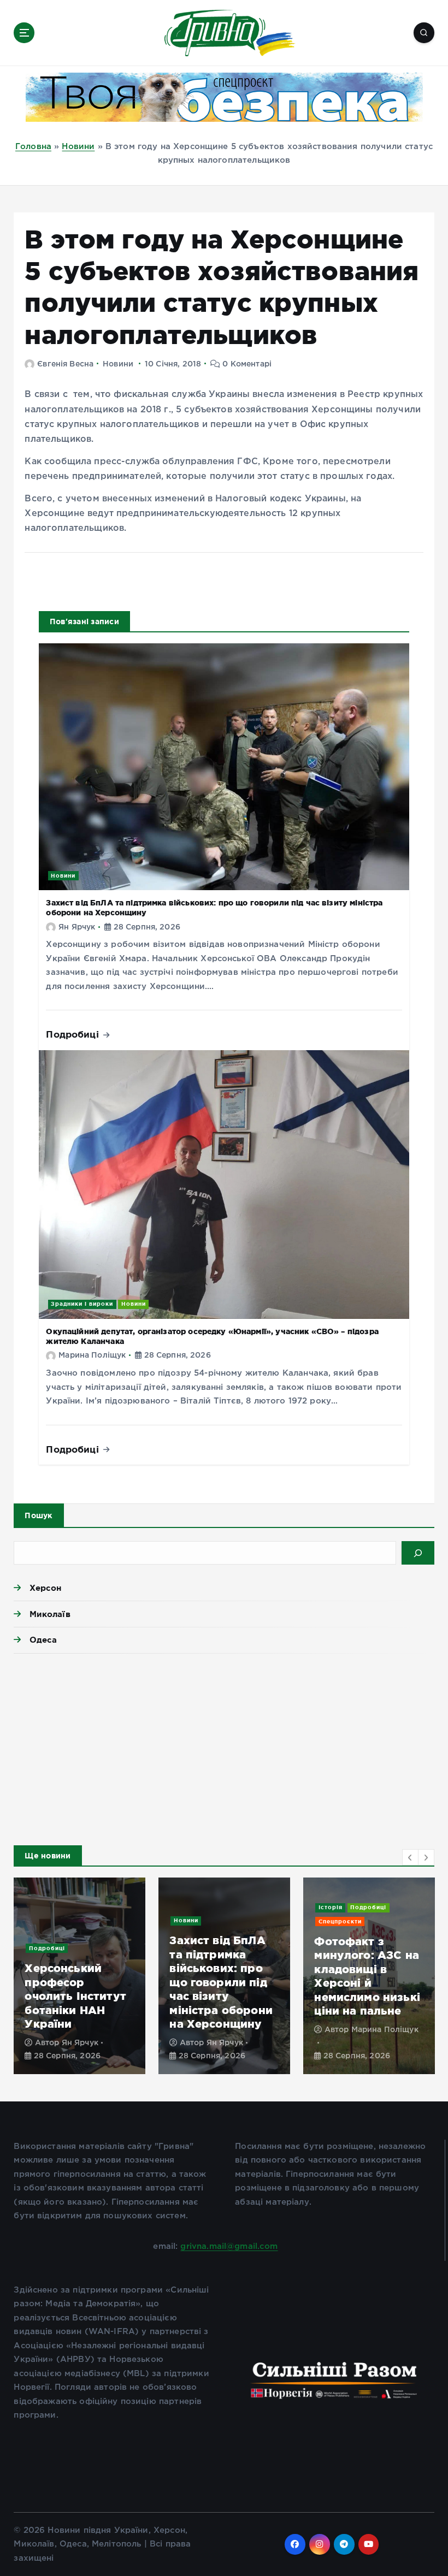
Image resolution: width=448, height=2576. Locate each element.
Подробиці (74, 1034)
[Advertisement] (224, 1746)
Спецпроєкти (340, 1921)
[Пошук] (418, 1553)
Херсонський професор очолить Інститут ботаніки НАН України (75, 1996)
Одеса (43, 1640)
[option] (79, 1976)
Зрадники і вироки (82, 1304)
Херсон (45, 1588)
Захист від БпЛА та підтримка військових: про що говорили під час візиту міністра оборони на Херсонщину (221, 1982)
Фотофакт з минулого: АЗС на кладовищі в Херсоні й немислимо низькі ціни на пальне (367, 1976)
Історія (331, 1907)
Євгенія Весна (65, 364)
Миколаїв (50, 1614)
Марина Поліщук (92, 1355)
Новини (78, 147)
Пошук (39, 1515)
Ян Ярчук (77, 927)
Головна (33, 147)
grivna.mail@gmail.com (229, 2246)
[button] (410, 1857)
